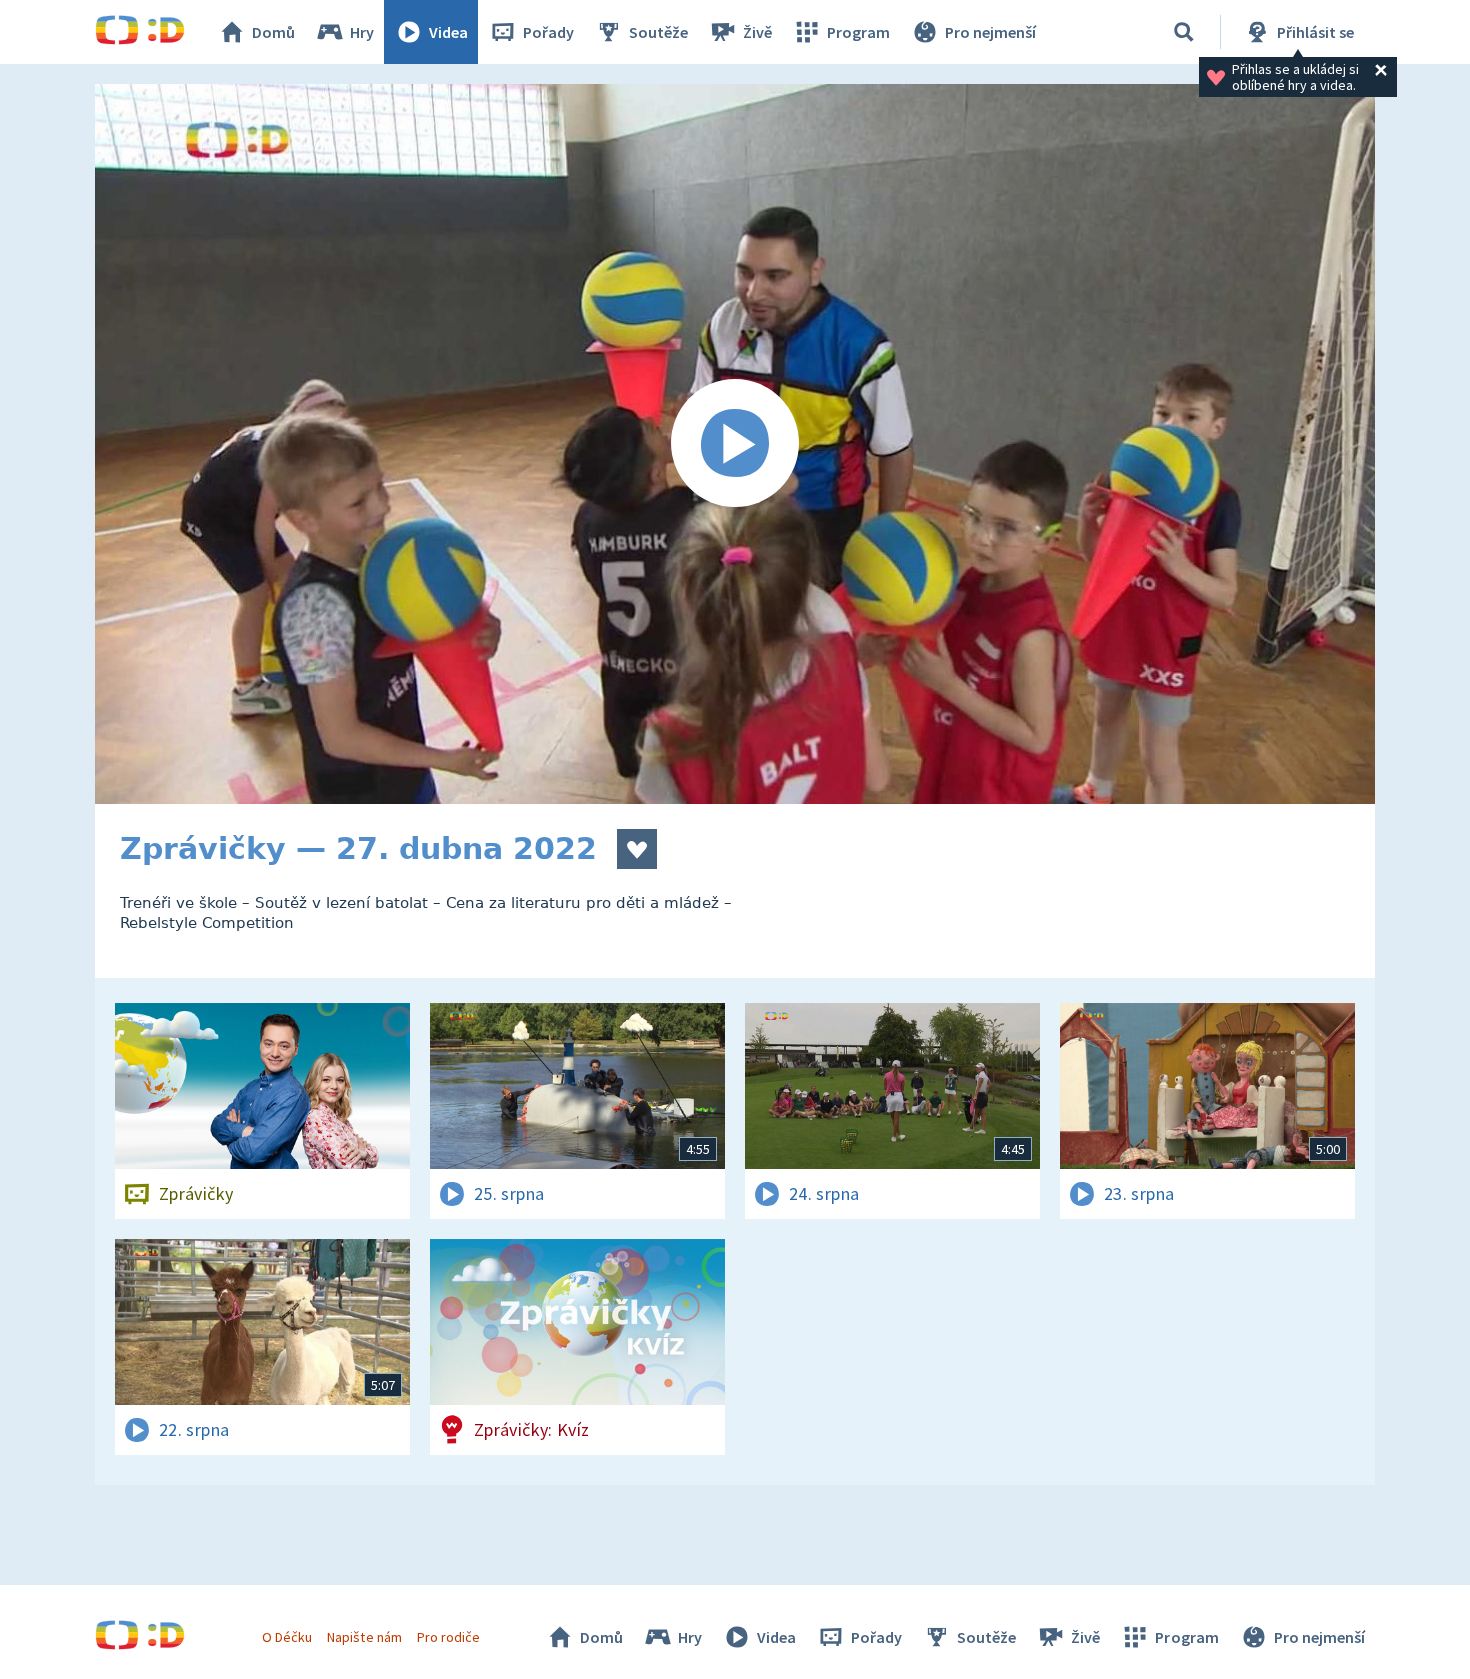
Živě (757, 32)
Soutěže (658, 32)
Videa (448, 32)
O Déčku (287, 1637)
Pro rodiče (448, 1637)
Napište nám (364, 1637)
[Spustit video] (735, 444)
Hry (362, 32)
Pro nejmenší (990, 32)
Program (858, 32)
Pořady (548, 32)
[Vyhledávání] (1184, 32)
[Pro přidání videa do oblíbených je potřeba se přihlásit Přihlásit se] (637, 849)
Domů (273, 32)
